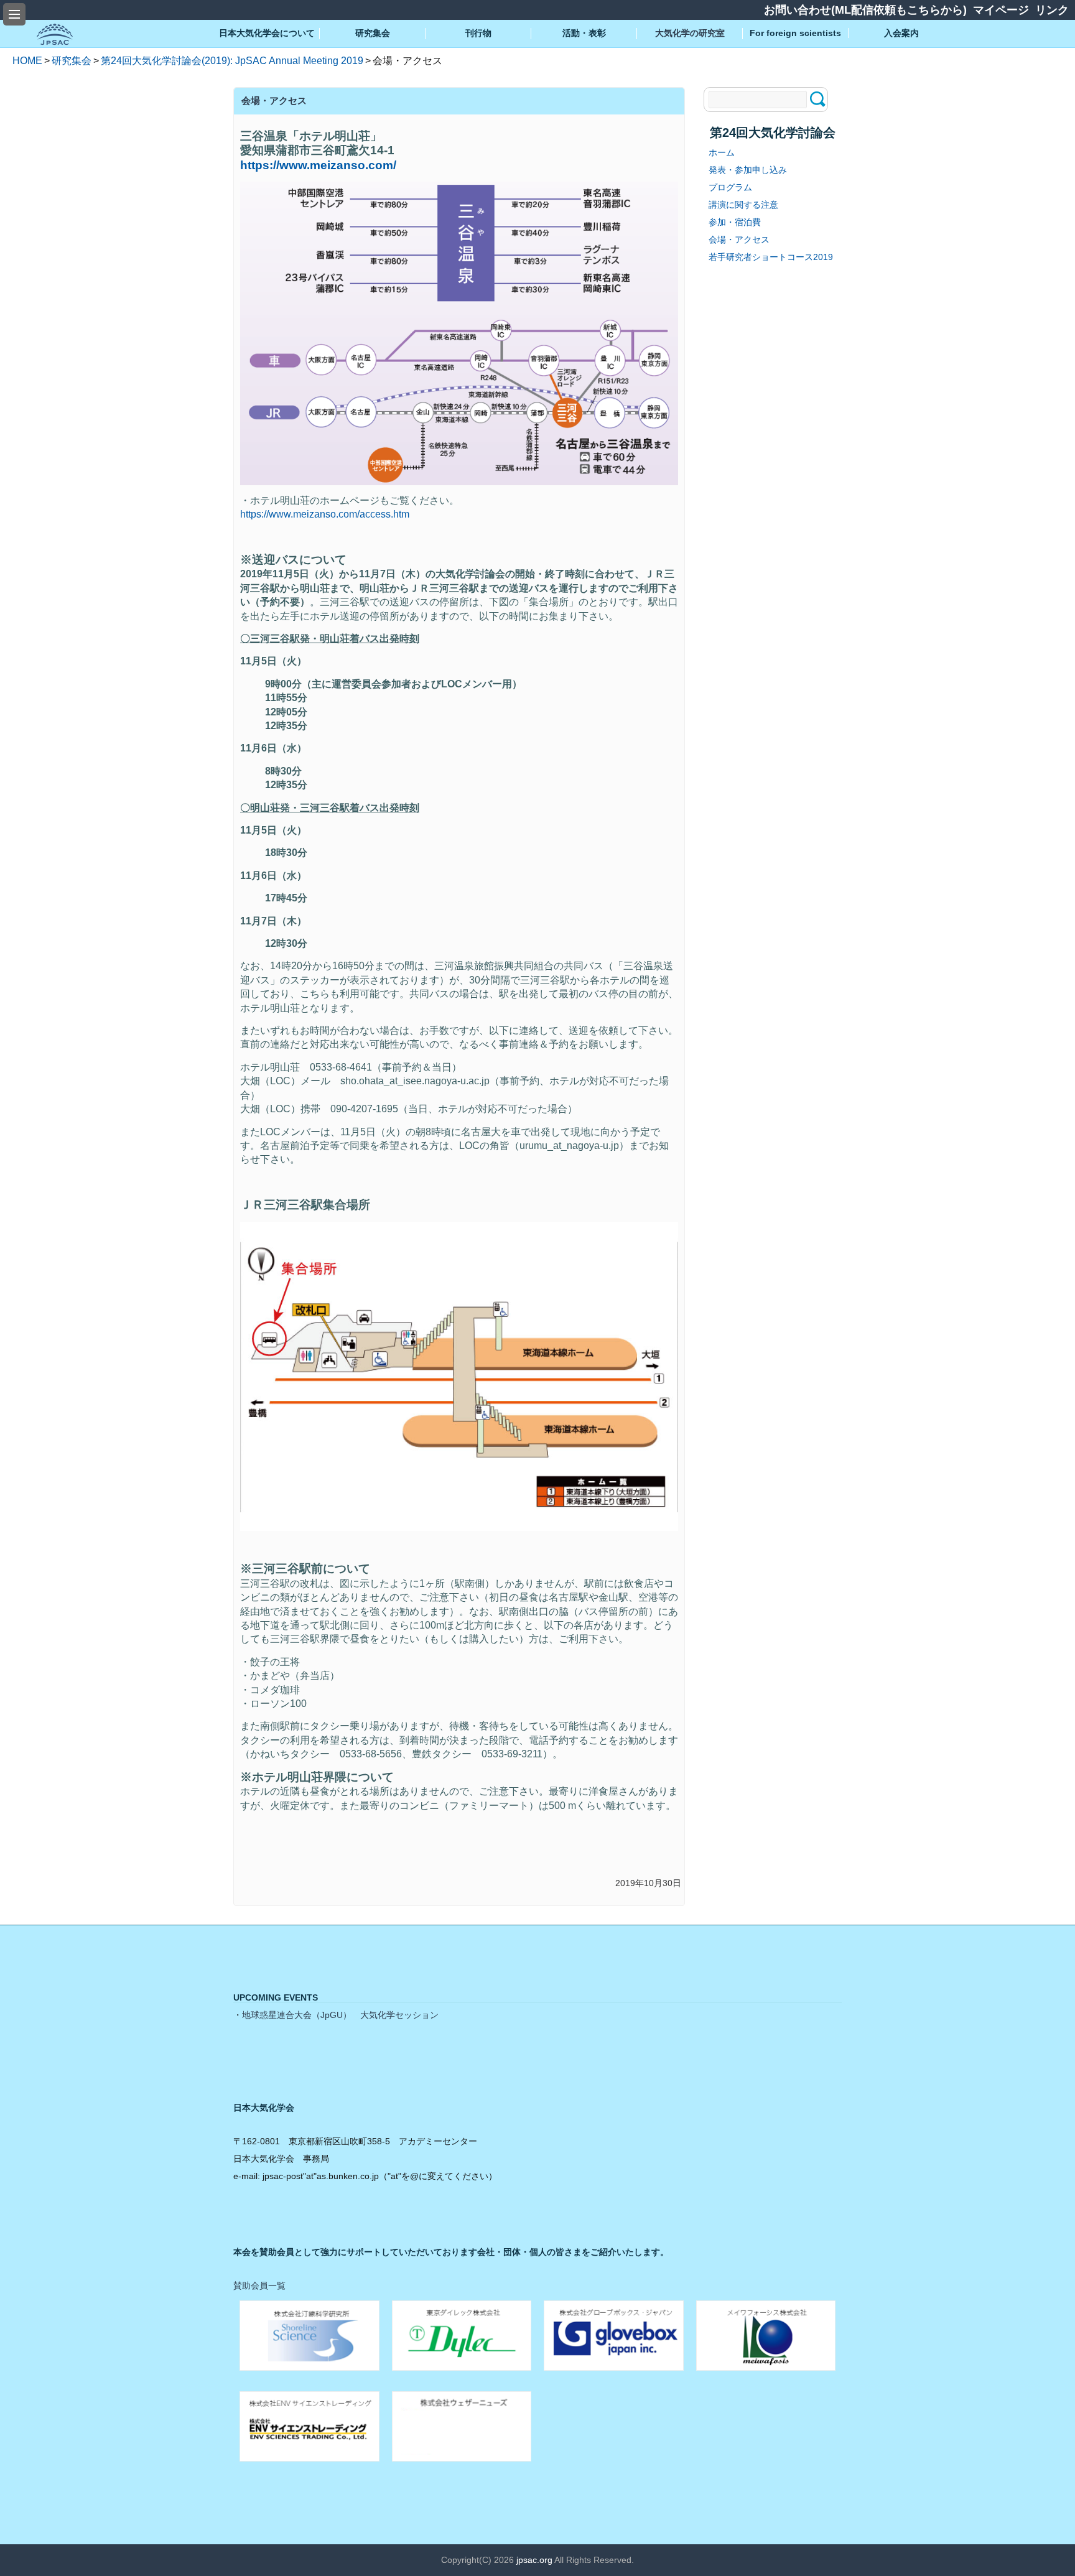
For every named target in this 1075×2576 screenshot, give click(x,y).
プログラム (730, 187)
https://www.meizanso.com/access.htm (325, 514)
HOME (27, 61)
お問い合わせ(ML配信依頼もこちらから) (865, 10)
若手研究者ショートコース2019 (771, 257)
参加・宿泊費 (735, 222)
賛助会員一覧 (259, 2285)
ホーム (722, 152)
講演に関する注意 (743, 205)
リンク (1052, 10)
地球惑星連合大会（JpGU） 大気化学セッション (340, 2015)
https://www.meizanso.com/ (318, 165)
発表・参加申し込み (748, 170)
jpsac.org (534, 2560)
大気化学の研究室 (690, 33)
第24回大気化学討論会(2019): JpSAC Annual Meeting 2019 (232, 61)
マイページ (1001, 10)
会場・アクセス (739, 239)
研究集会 (72, 61)
